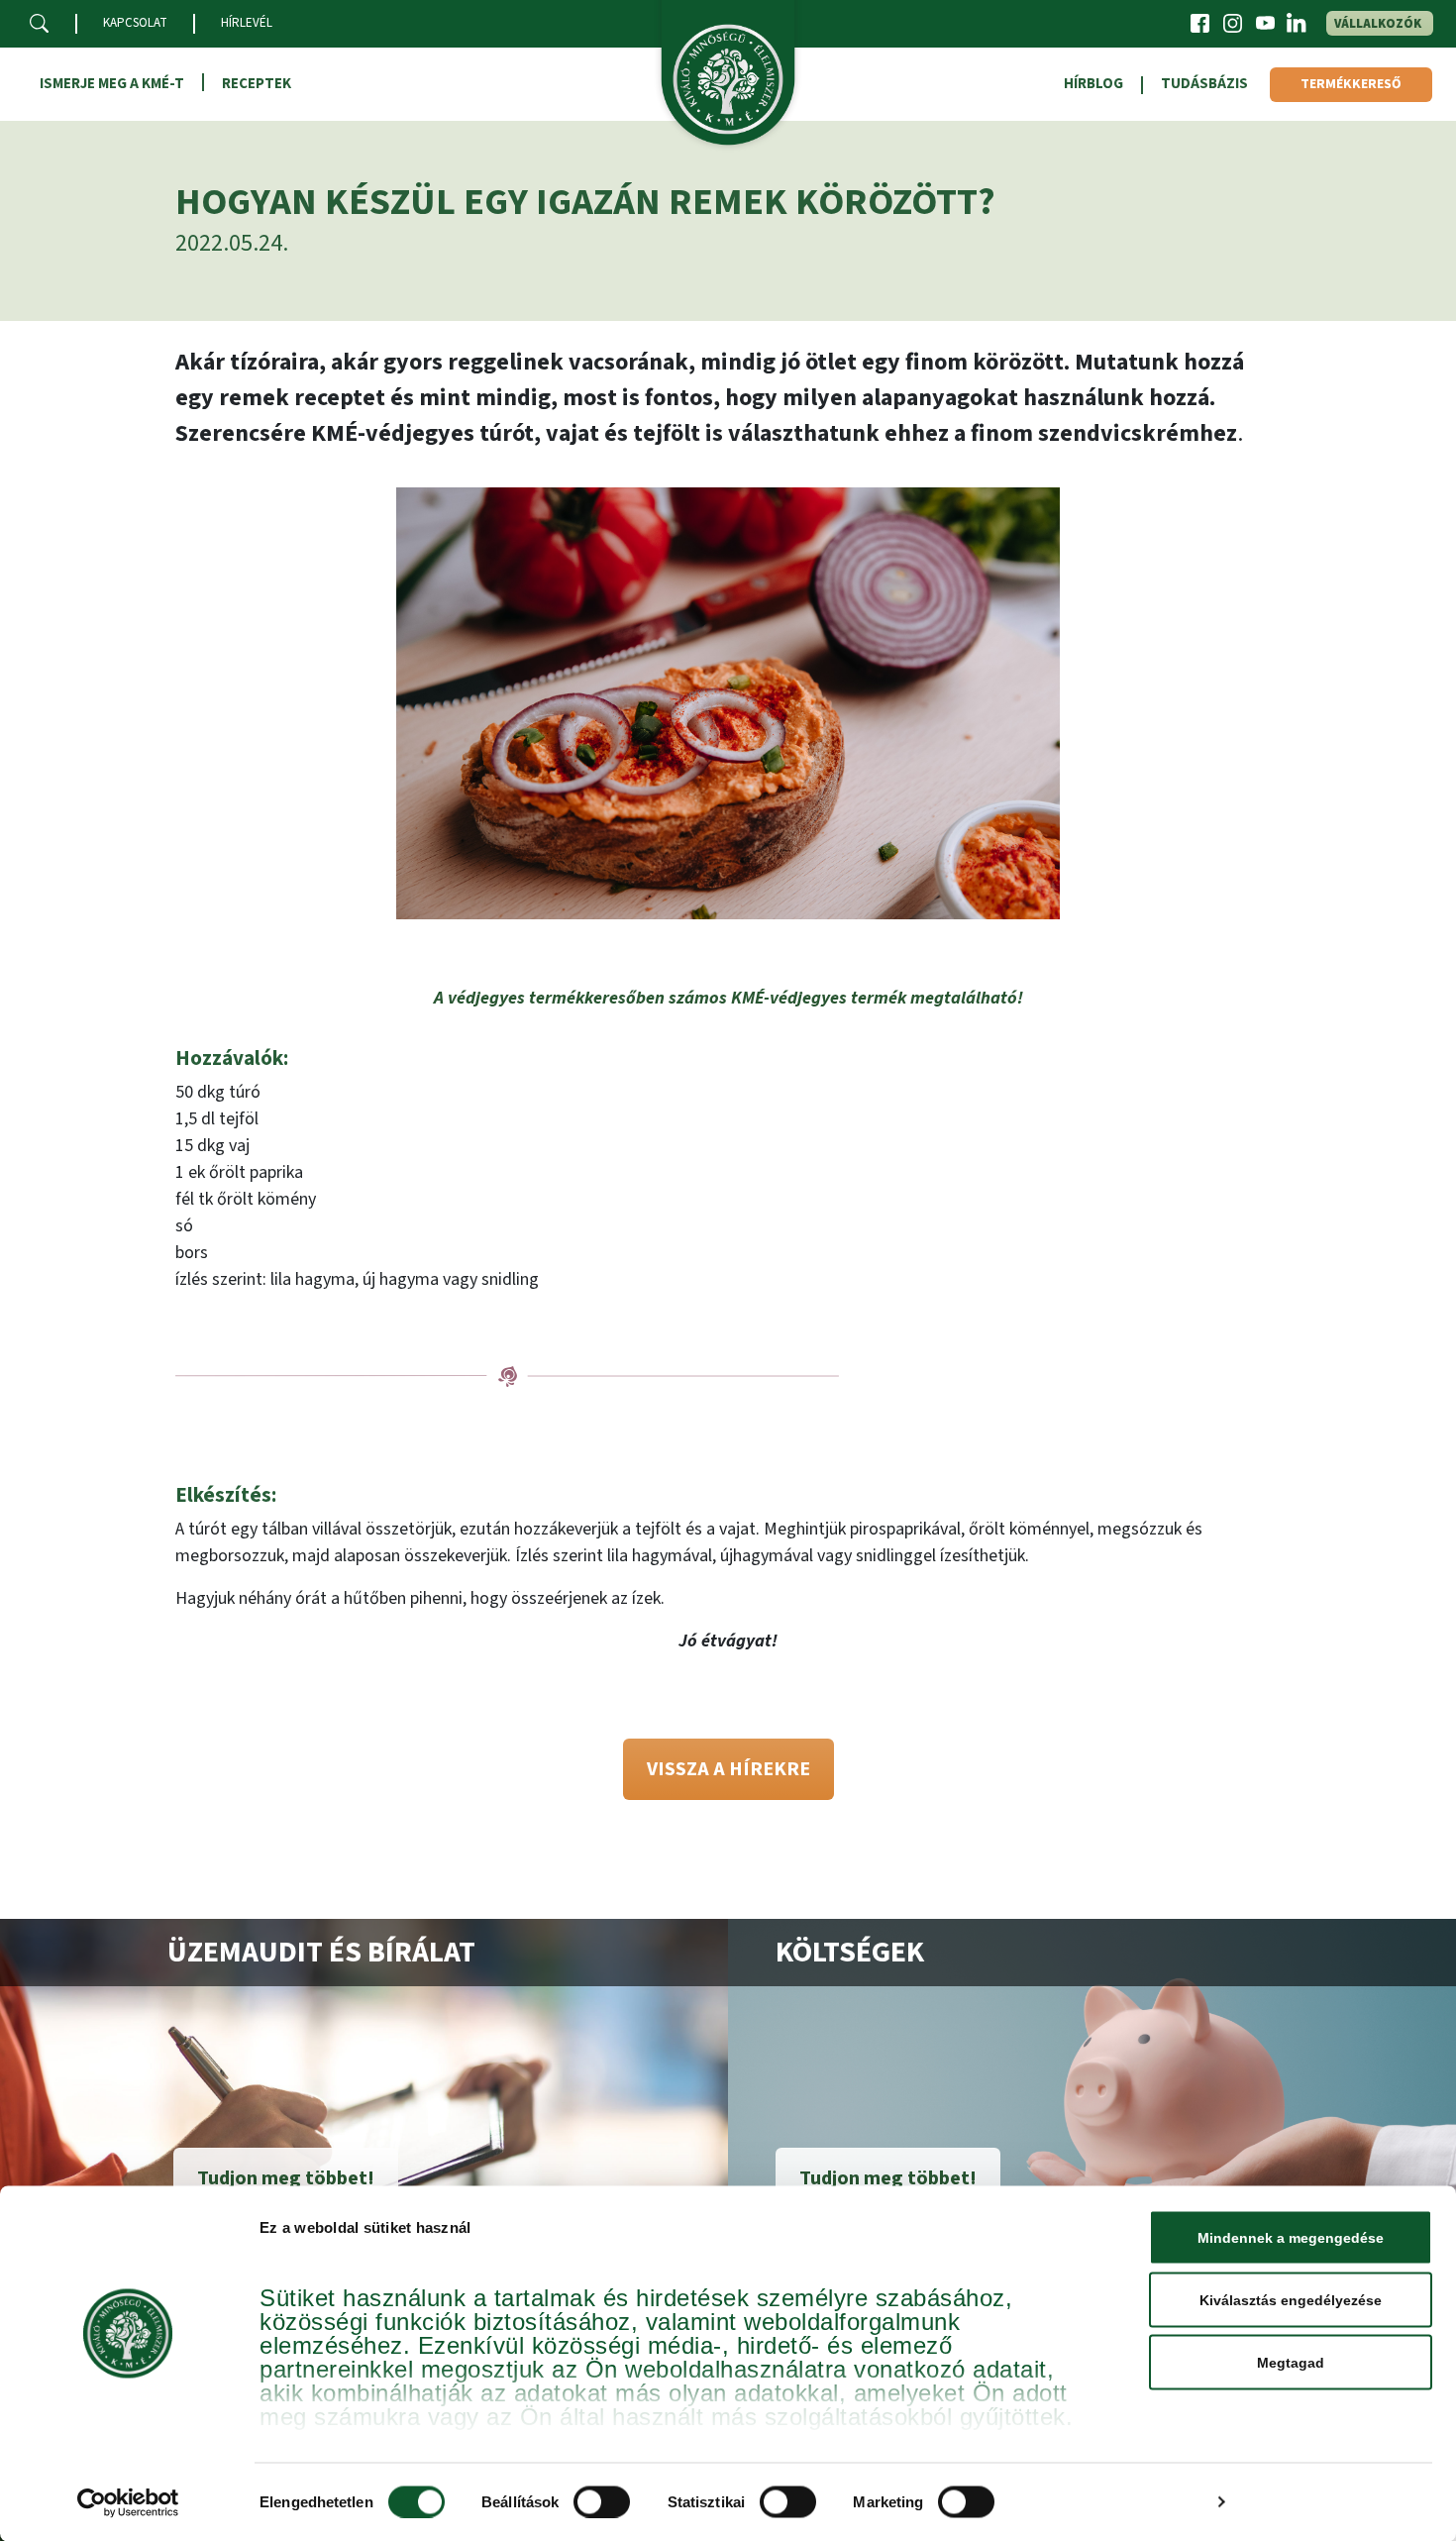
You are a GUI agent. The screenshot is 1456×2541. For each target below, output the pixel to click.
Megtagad (1291, 2363)
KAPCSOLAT (135, 23)
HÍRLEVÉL (247, 23)
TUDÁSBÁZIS (1204, 84)
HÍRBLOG (1093, 84)
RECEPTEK (257, 84)
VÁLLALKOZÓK (1378, 24)
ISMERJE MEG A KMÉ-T (112, 84)
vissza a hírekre (728, 1769)
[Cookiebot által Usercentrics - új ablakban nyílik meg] (128, 2502)
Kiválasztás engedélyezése (1291, 2300)
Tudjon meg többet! (286, 2178)
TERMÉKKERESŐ (1351, 84)
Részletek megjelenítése (1116, 2502)
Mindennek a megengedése (1291, 2238)
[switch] (602, 2501)
